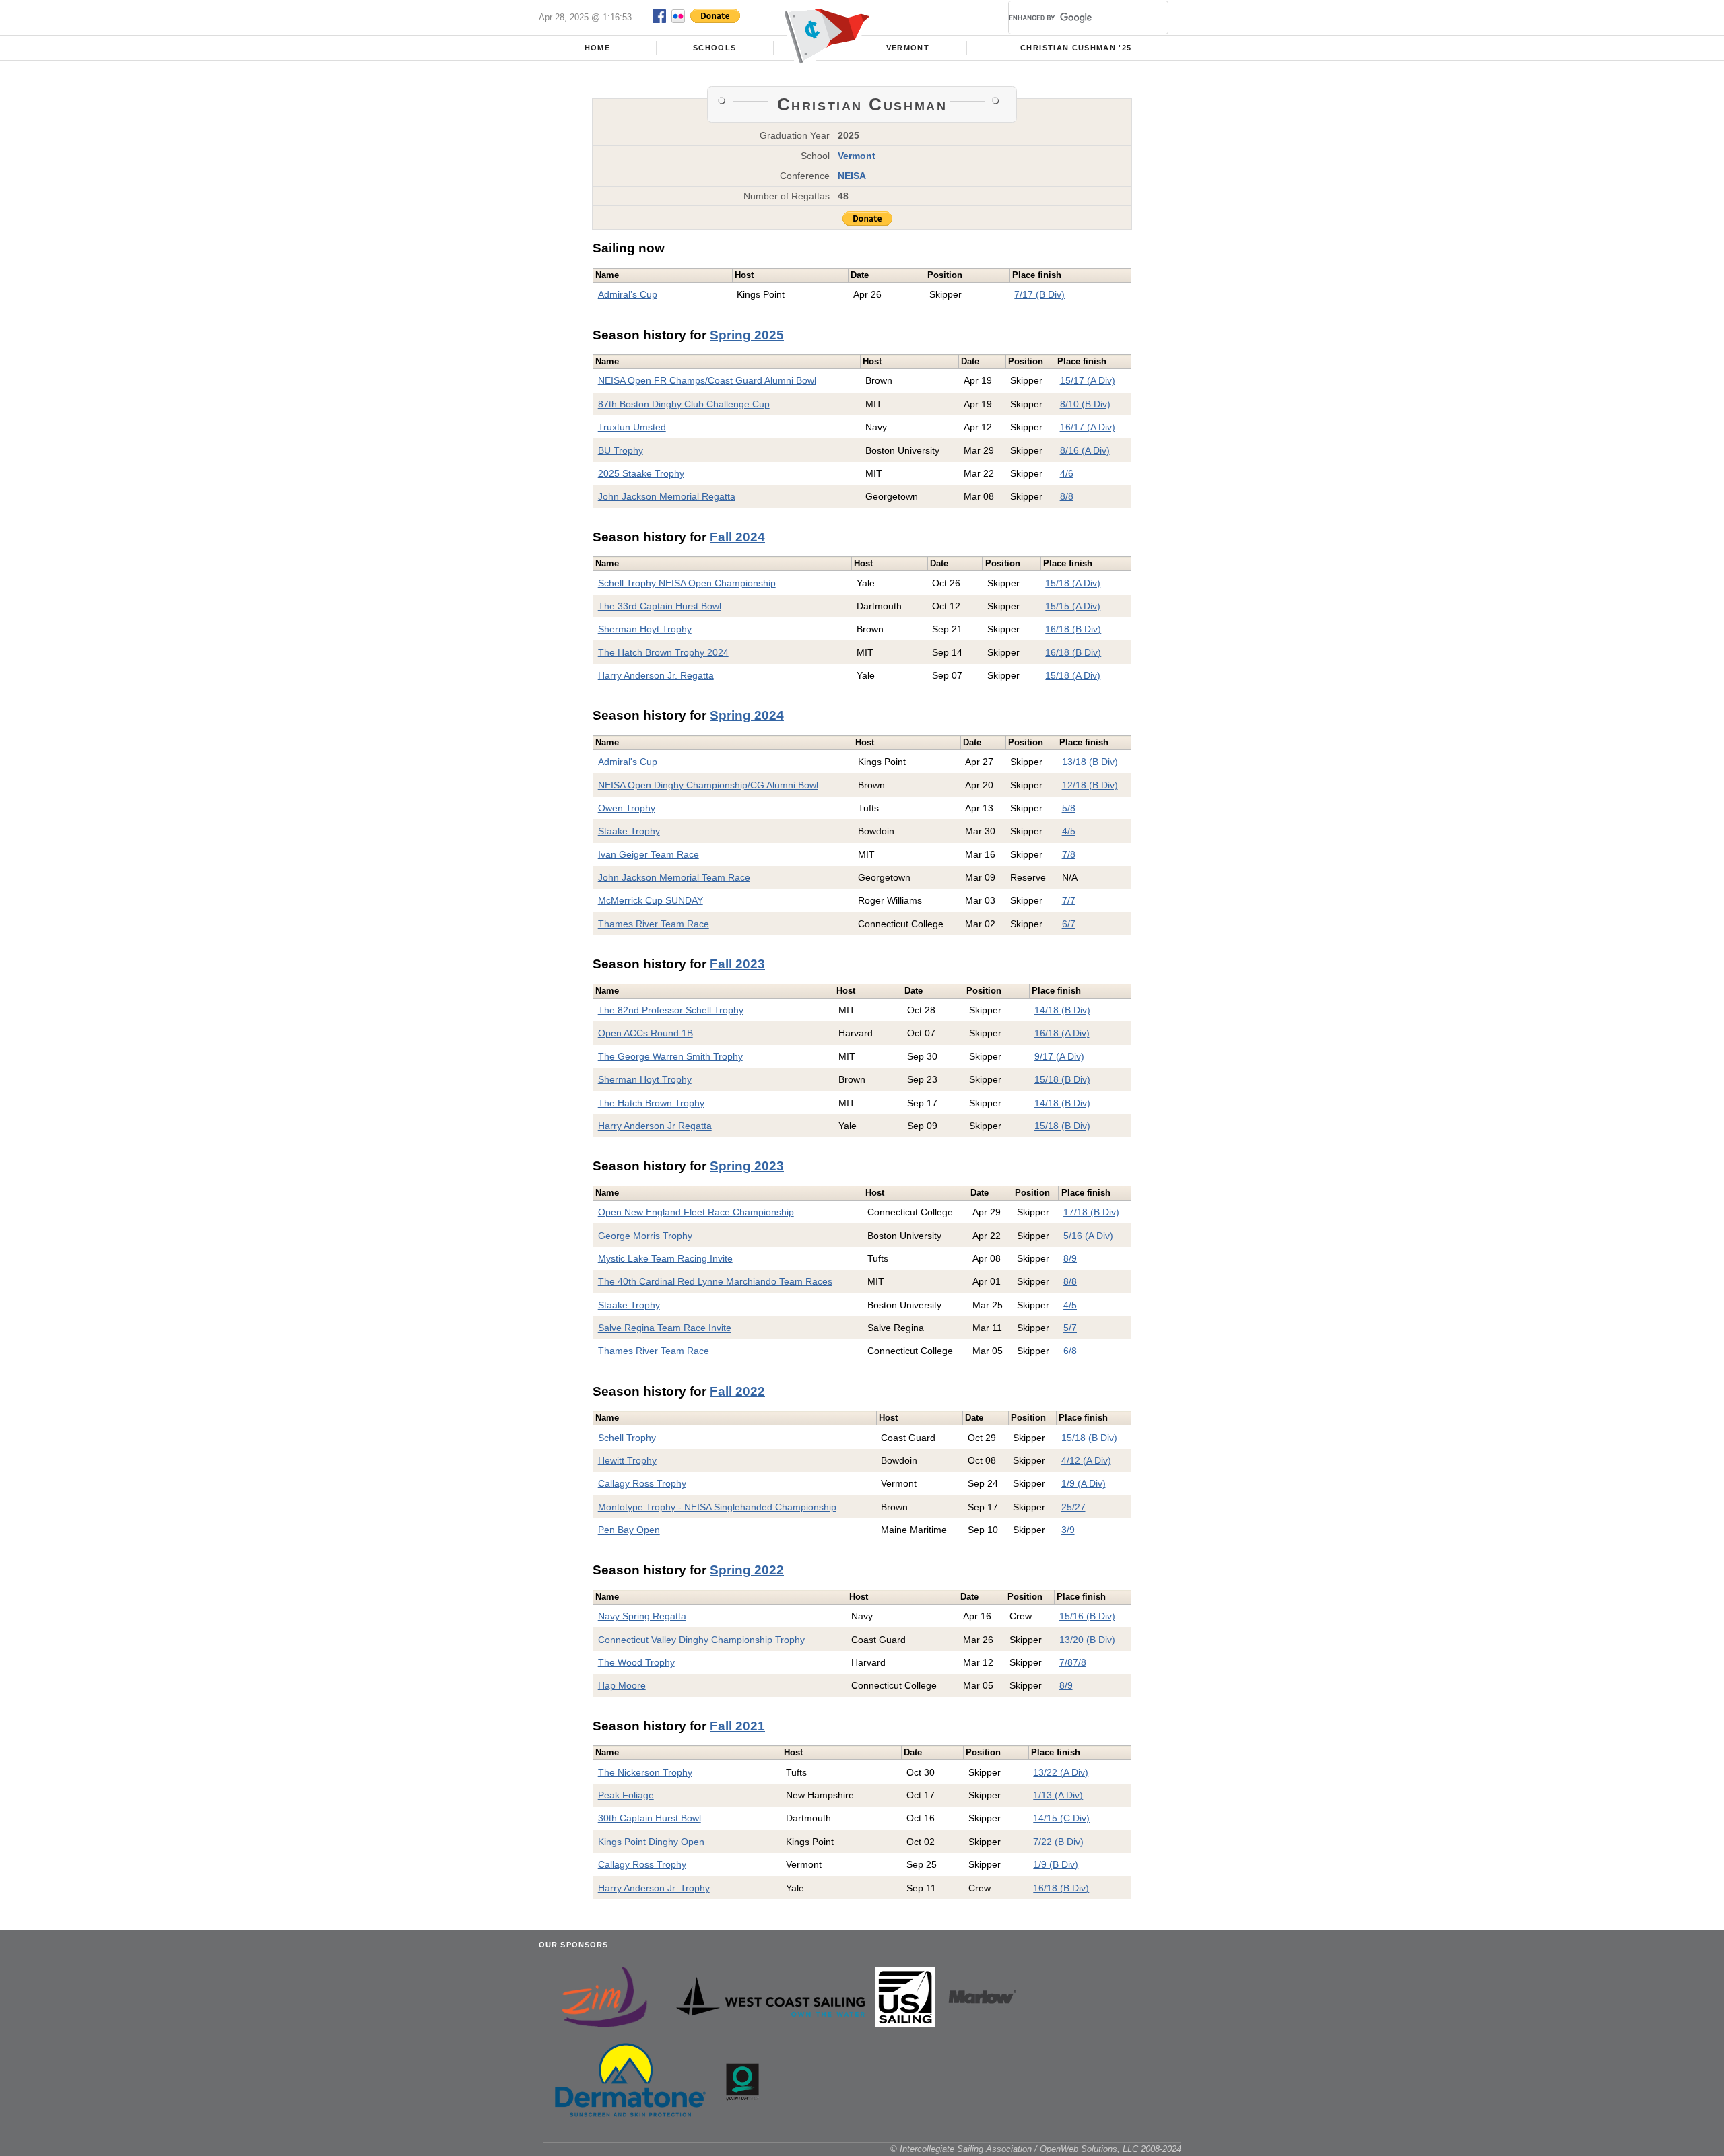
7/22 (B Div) (1058, 1842)
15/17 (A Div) (1088, 380)
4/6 (1067, 473)
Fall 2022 (737, 1391)
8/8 (1067, 496)
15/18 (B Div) (1062, 1079)
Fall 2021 (737, 1726)
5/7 (1070, 1328)
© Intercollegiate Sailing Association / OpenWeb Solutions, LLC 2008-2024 (1036, 2149)
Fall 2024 (737, 537)
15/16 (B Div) (1087, 1616)
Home (597, 48)
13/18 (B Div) (1090, 762)
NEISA (852, 176)
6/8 (1070, 1351)
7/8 (1069, 854)
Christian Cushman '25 (1076, 48)
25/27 (1073, 1507)
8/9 (1070, 1258)
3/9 (1068, 1530)
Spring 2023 (747, 1166)
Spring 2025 (747, 335)
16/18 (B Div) (1073, 629)
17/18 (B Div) (1091, 1212)
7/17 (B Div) (1039, 294)
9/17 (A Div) (1059, 1056)
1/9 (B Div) (1056, 1864)
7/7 (1069, 900)
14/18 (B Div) (1062, 1010)
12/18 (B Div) (1090, 785)
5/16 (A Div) (1088, 1236)
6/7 (1069, 924)
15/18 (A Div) (1073, 583)
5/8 (1069, 808)
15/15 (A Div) (1073, 606)
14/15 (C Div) (1061, 1818)
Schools (715, 48)
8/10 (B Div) (1085, 404)
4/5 (1069, 831)
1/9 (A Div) (1084, 1483)
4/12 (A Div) (1086, 1460)
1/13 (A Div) (1058, 1795)
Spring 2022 (747, 1570)
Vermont (908, 48)
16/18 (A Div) (1062, 1033)
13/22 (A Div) (1061, 1772)
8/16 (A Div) (1085, 450)
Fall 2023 (737, 964)
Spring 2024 (747, 715)
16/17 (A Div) (1088, 427)
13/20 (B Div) (1087, 1640)
